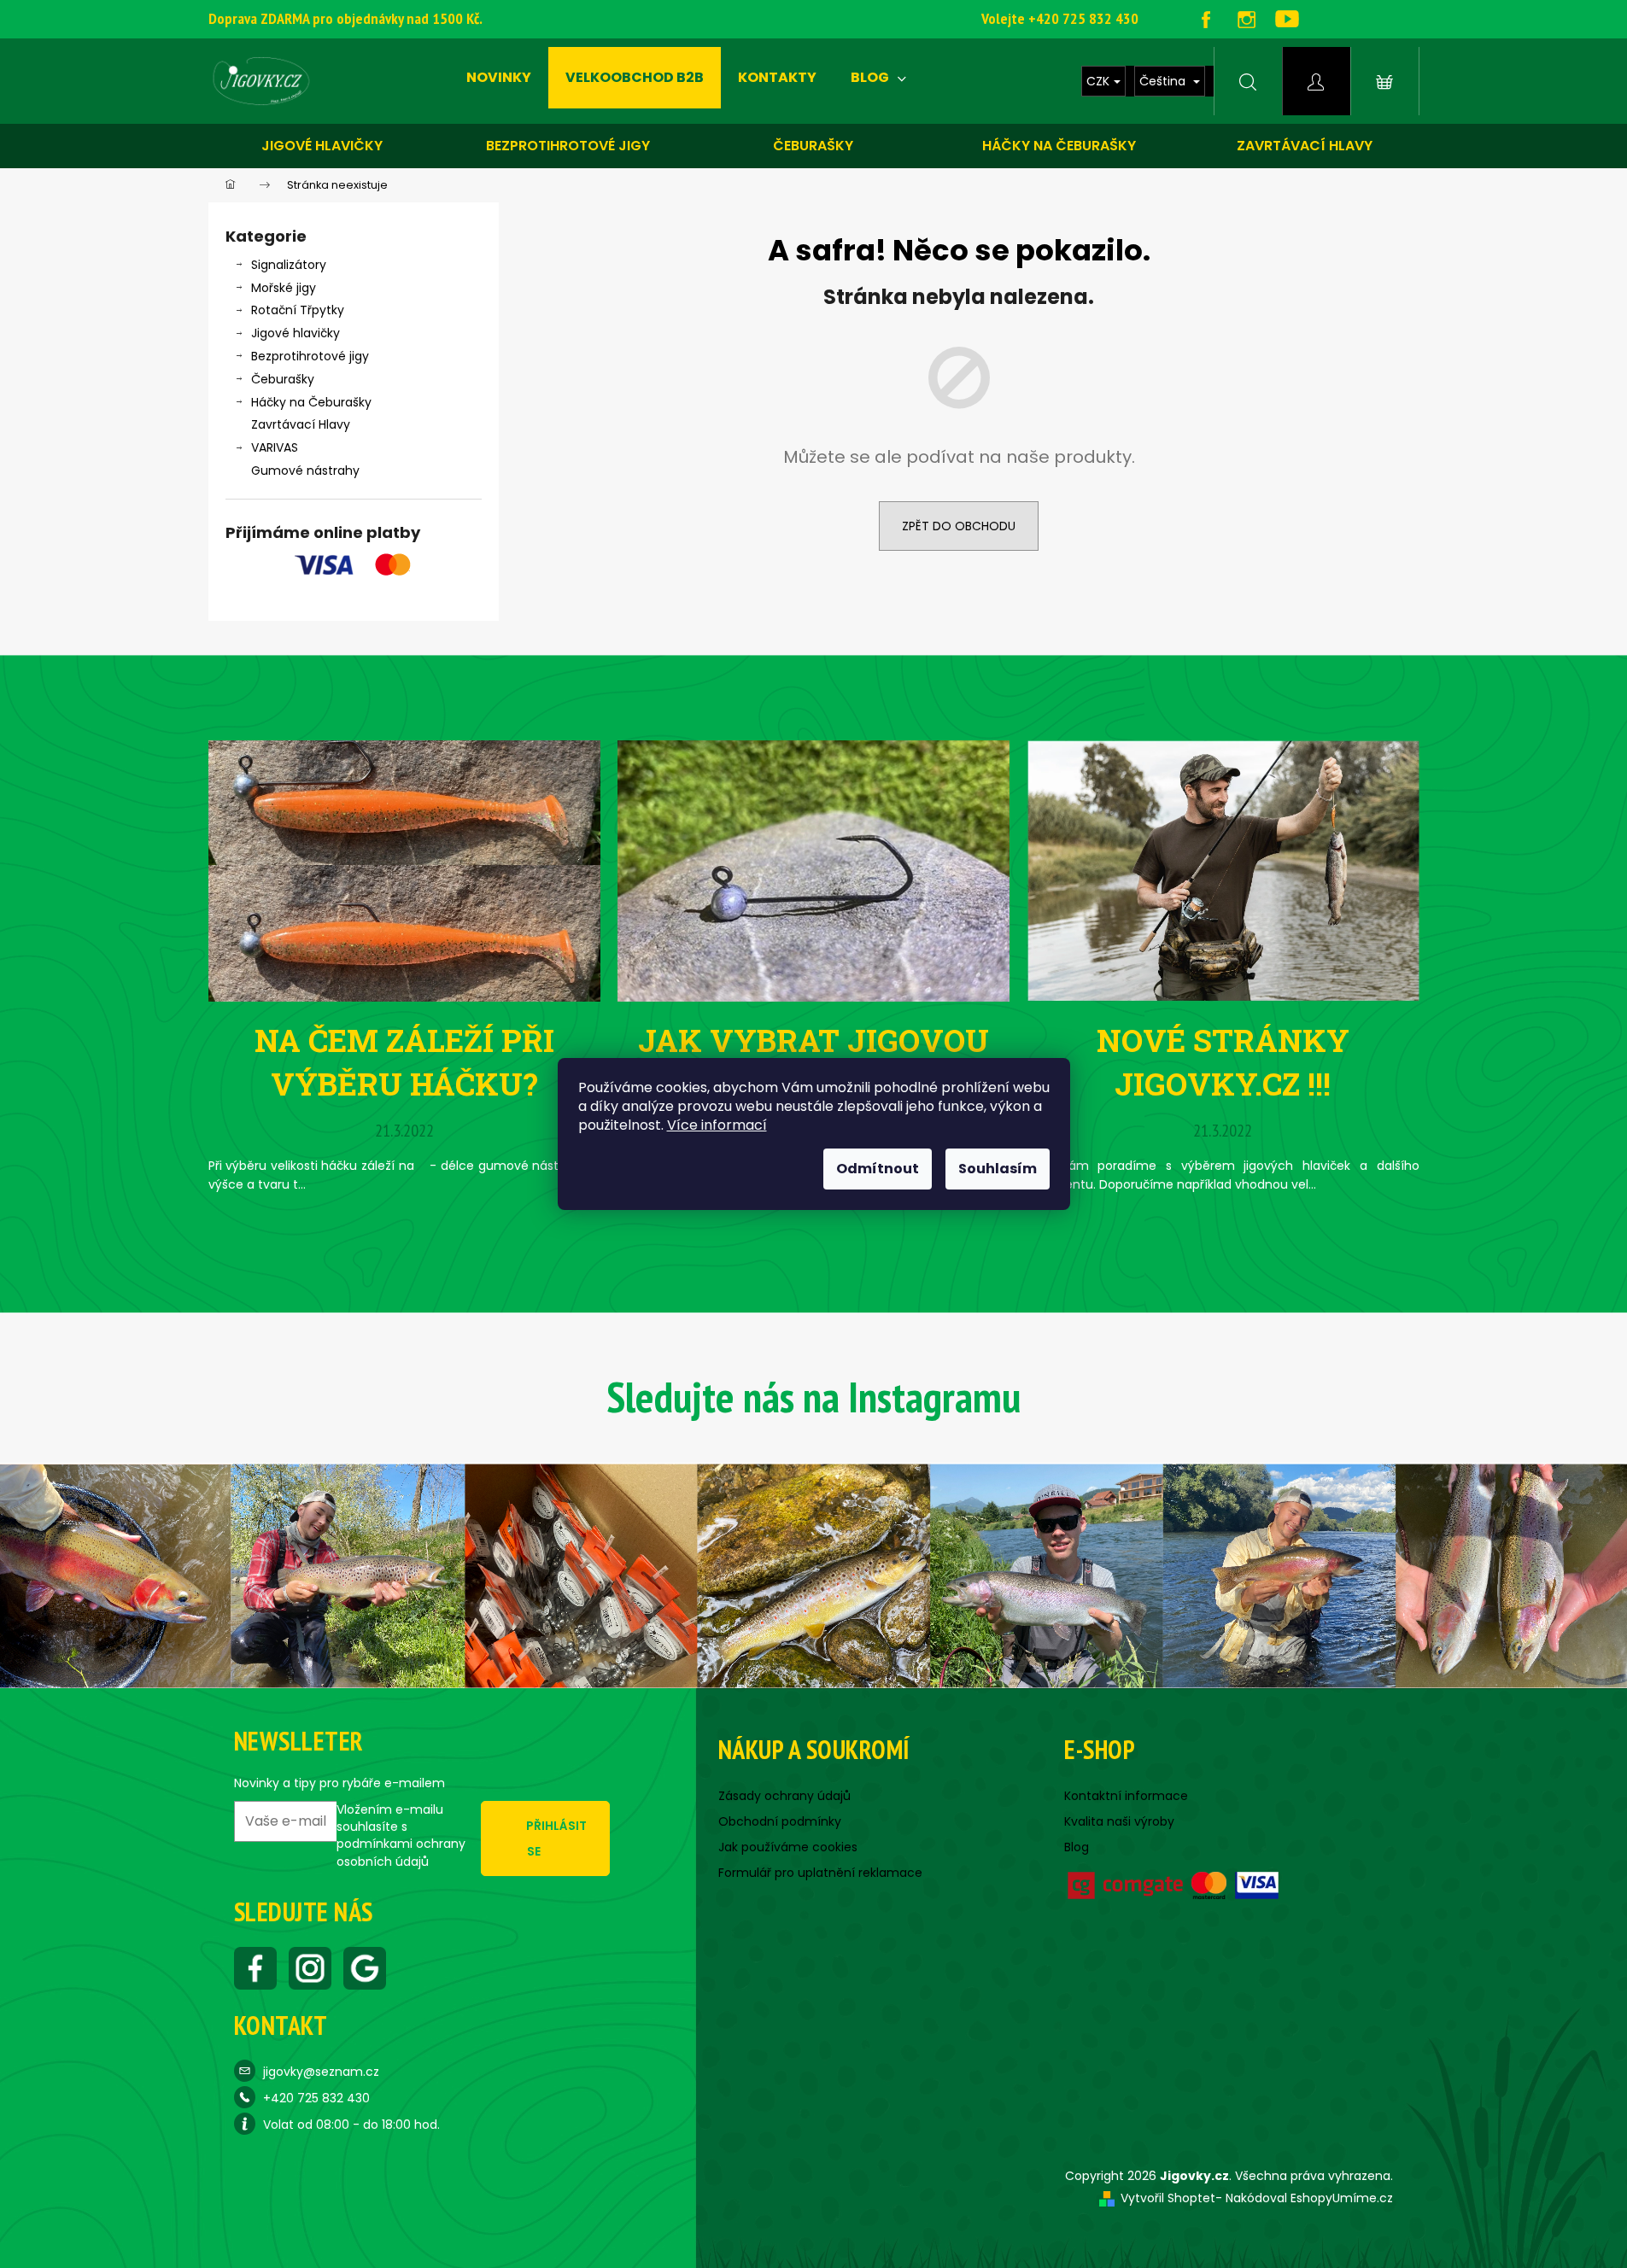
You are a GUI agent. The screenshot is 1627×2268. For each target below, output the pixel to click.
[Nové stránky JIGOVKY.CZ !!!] (1223, 870)
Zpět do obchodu (959, 526)
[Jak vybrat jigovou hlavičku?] (813, 870)
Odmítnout (878, 1169)
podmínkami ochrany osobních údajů (401, 1852)
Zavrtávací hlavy (1305, 146)
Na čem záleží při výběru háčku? (404, 1061)
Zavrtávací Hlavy (301, 424)
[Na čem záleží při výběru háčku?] (404, 870)
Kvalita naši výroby (1119, 1821)
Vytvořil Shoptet (1168, 2198)
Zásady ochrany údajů (784, 1796)
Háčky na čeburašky (1059, 146)
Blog (1077, 1847)
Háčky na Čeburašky (311, 402)
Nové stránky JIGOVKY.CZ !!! (1223, 1061)
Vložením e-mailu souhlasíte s (401, 1835)
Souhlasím (998, 1169)
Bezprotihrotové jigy (568, 146)
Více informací (717, 1125)
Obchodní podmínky (780, 1821)
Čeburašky (813, 146)
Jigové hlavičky (322, 146)
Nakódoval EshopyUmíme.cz (1309, 2198)
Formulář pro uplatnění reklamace (820, 1873)
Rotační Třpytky (298, 310)
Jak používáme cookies (788, 1847)
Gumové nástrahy (305, 471)
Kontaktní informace (1126, 1796)
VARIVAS (275, 447)
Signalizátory (289, 265)
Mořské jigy (284, 288)
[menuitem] (499, 78)
